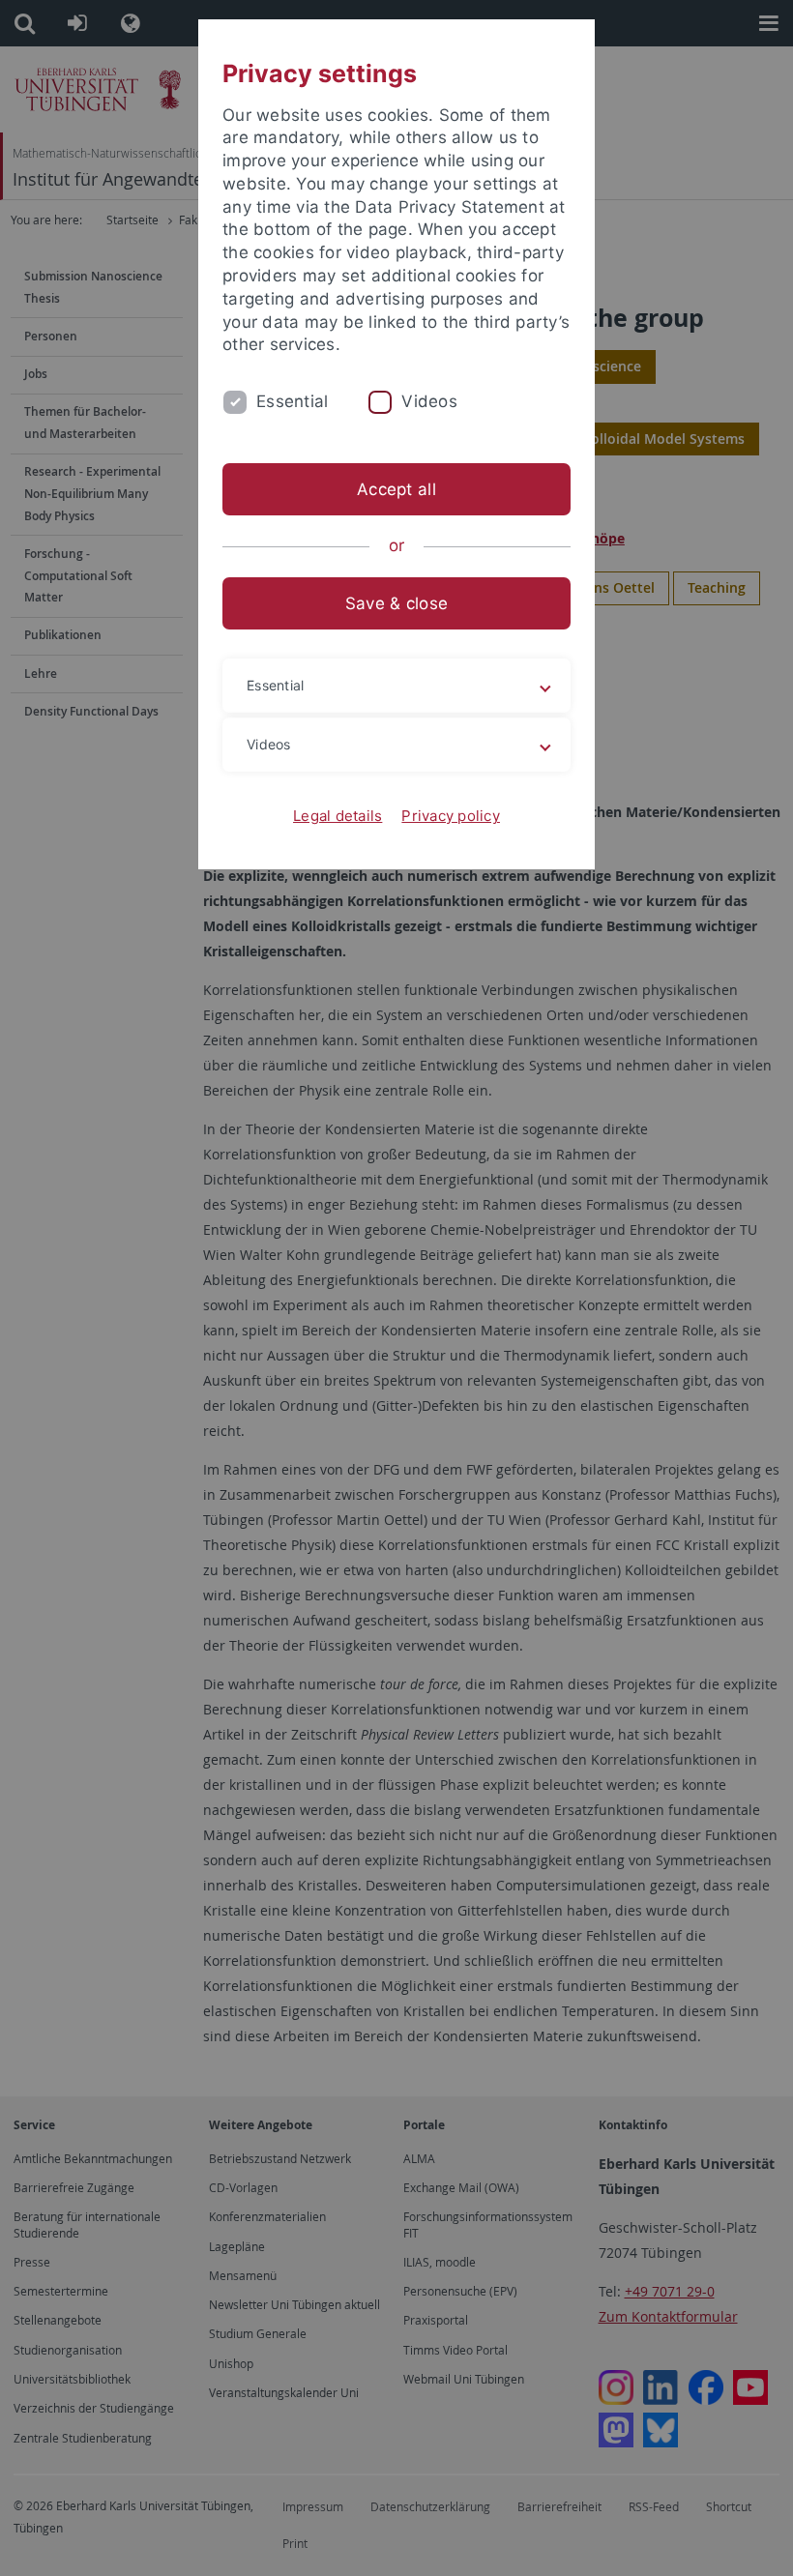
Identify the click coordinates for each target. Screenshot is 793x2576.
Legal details (338, 816)
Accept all (396, 489)
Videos (429, 401)
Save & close (396, 603)
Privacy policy (451, 816)
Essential (292, 401)
